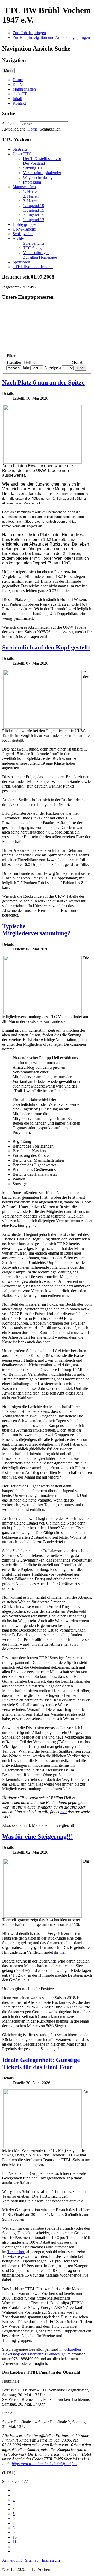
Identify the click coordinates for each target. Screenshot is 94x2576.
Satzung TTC (34, 168)
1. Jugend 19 (34, 206)
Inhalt (17, 99)
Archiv (18, 238)
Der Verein (22, 84)
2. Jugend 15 (34, 215)
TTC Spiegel (34, 248)
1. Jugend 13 (34, 220)
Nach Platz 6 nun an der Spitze (43, 382)
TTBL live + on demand (33, 267)
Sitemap (32, 2560)
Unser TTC (22, 154)
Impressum (32, 182)
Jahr (26, 368)
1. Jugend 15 (34, 210)
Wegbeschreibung (38, 177)
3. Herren (31, 201)
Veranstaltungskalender (42, 173)
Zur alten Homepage (40, 257)
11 (14, 2542)
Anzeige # (53, 368)
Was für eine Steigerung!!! (37, 1836)
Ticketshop (16, 2252)
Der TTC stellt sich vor (42, 159)
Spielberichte (34, 243)
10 (15, 2537)
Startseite (20, 149)
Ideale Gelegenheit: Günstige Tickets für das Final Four (41, 2063)
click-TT (20, 94)
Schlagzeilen (23, 234)
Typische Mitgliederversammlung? (36, 930)
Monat (77, 362)
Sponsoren (21, 262)
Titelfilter (14, 362)
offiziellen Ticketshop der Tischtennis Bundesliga (42, 2352)
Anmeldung (12, 2560)
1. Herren (31, 191)
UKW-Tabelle (24, 229)
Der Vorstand (34, 163)
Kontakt (19, 103)
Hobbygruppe (24, 224)
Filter (81, 368)
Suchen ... (10, 124)
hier (64, 1812)
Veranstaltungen (36, 253)
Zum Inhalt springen (29, 33)
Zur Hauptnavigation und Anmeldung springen (51, 37)
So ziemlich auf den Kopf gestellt (46, 647)
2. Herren (31, 196)
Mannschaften (24, 89)
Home (18, 80)
